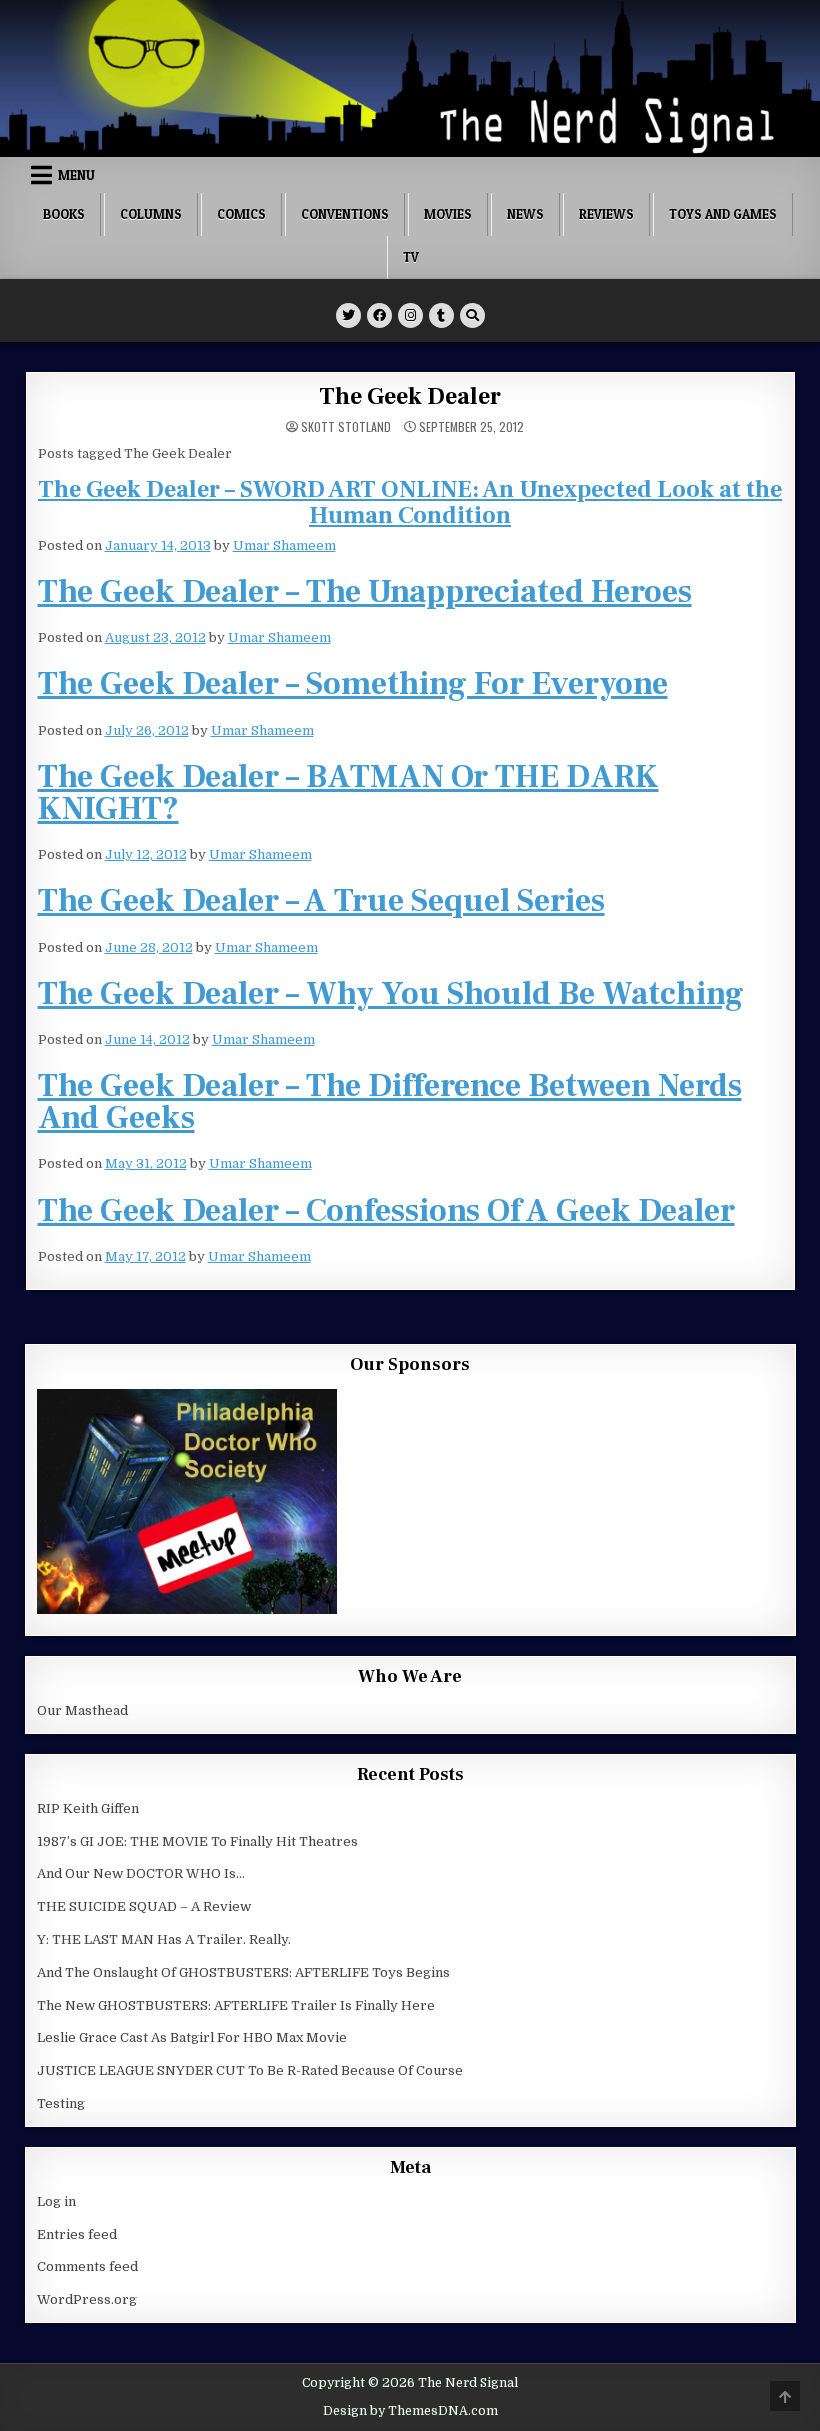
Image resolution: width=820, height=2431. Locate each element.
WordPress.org (87, 2299)
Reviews (606, 214)
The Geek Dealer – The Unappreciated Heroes (365, 592)
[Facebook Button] (379, 315)
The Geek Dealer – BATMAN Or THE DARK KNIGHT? (348, 793)
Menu (76, 175)
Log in (56, 2201)
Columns (151, 214)
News (525, 214)
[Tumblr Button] (441, 315)
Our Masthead (82, 1710)
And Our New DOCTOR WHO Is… (141, 1873)
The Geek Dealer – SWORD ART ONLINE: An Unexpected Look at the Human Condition (410, 502)
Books (64, 214)
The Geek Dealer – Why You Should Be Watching (391, 994)
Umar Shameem (284, 545)
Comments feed (87, 2266)
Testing (61, 2103)
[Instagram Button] (410, 315)
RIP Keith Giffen (88, 1808)
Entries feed (77, 2234)
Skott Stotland (346, 427)
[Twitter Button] (348, 315)
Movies (448, 214)
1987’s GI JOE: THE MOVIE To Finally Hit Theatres (197, 1841)
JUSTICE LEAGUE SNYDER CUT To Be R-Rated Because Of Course (250, 2070)
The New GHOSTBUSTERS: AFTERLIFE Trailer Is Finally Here (236, 2005)
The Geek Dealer (410, 396)
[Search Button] (472, 315)
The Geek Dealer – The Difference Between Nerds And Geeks (390, 1102)
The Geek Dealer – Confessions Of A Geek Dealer (386, 1211)
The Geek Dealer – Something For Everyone (353, 684)
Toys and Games (723, 214)
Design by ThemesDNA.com (410, 2411)
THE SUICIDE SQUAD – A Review (144, 1906)
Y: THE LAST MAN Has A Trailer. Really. (164, 1939)
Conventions (345, 214)
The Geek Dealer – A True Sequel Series (321, 901)
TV (411, 257)
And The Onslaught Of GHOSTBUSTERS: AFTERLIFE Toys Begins (243, 1972)
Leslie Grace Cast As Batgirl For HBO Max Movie (192, 2037)
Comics (241, 214)
